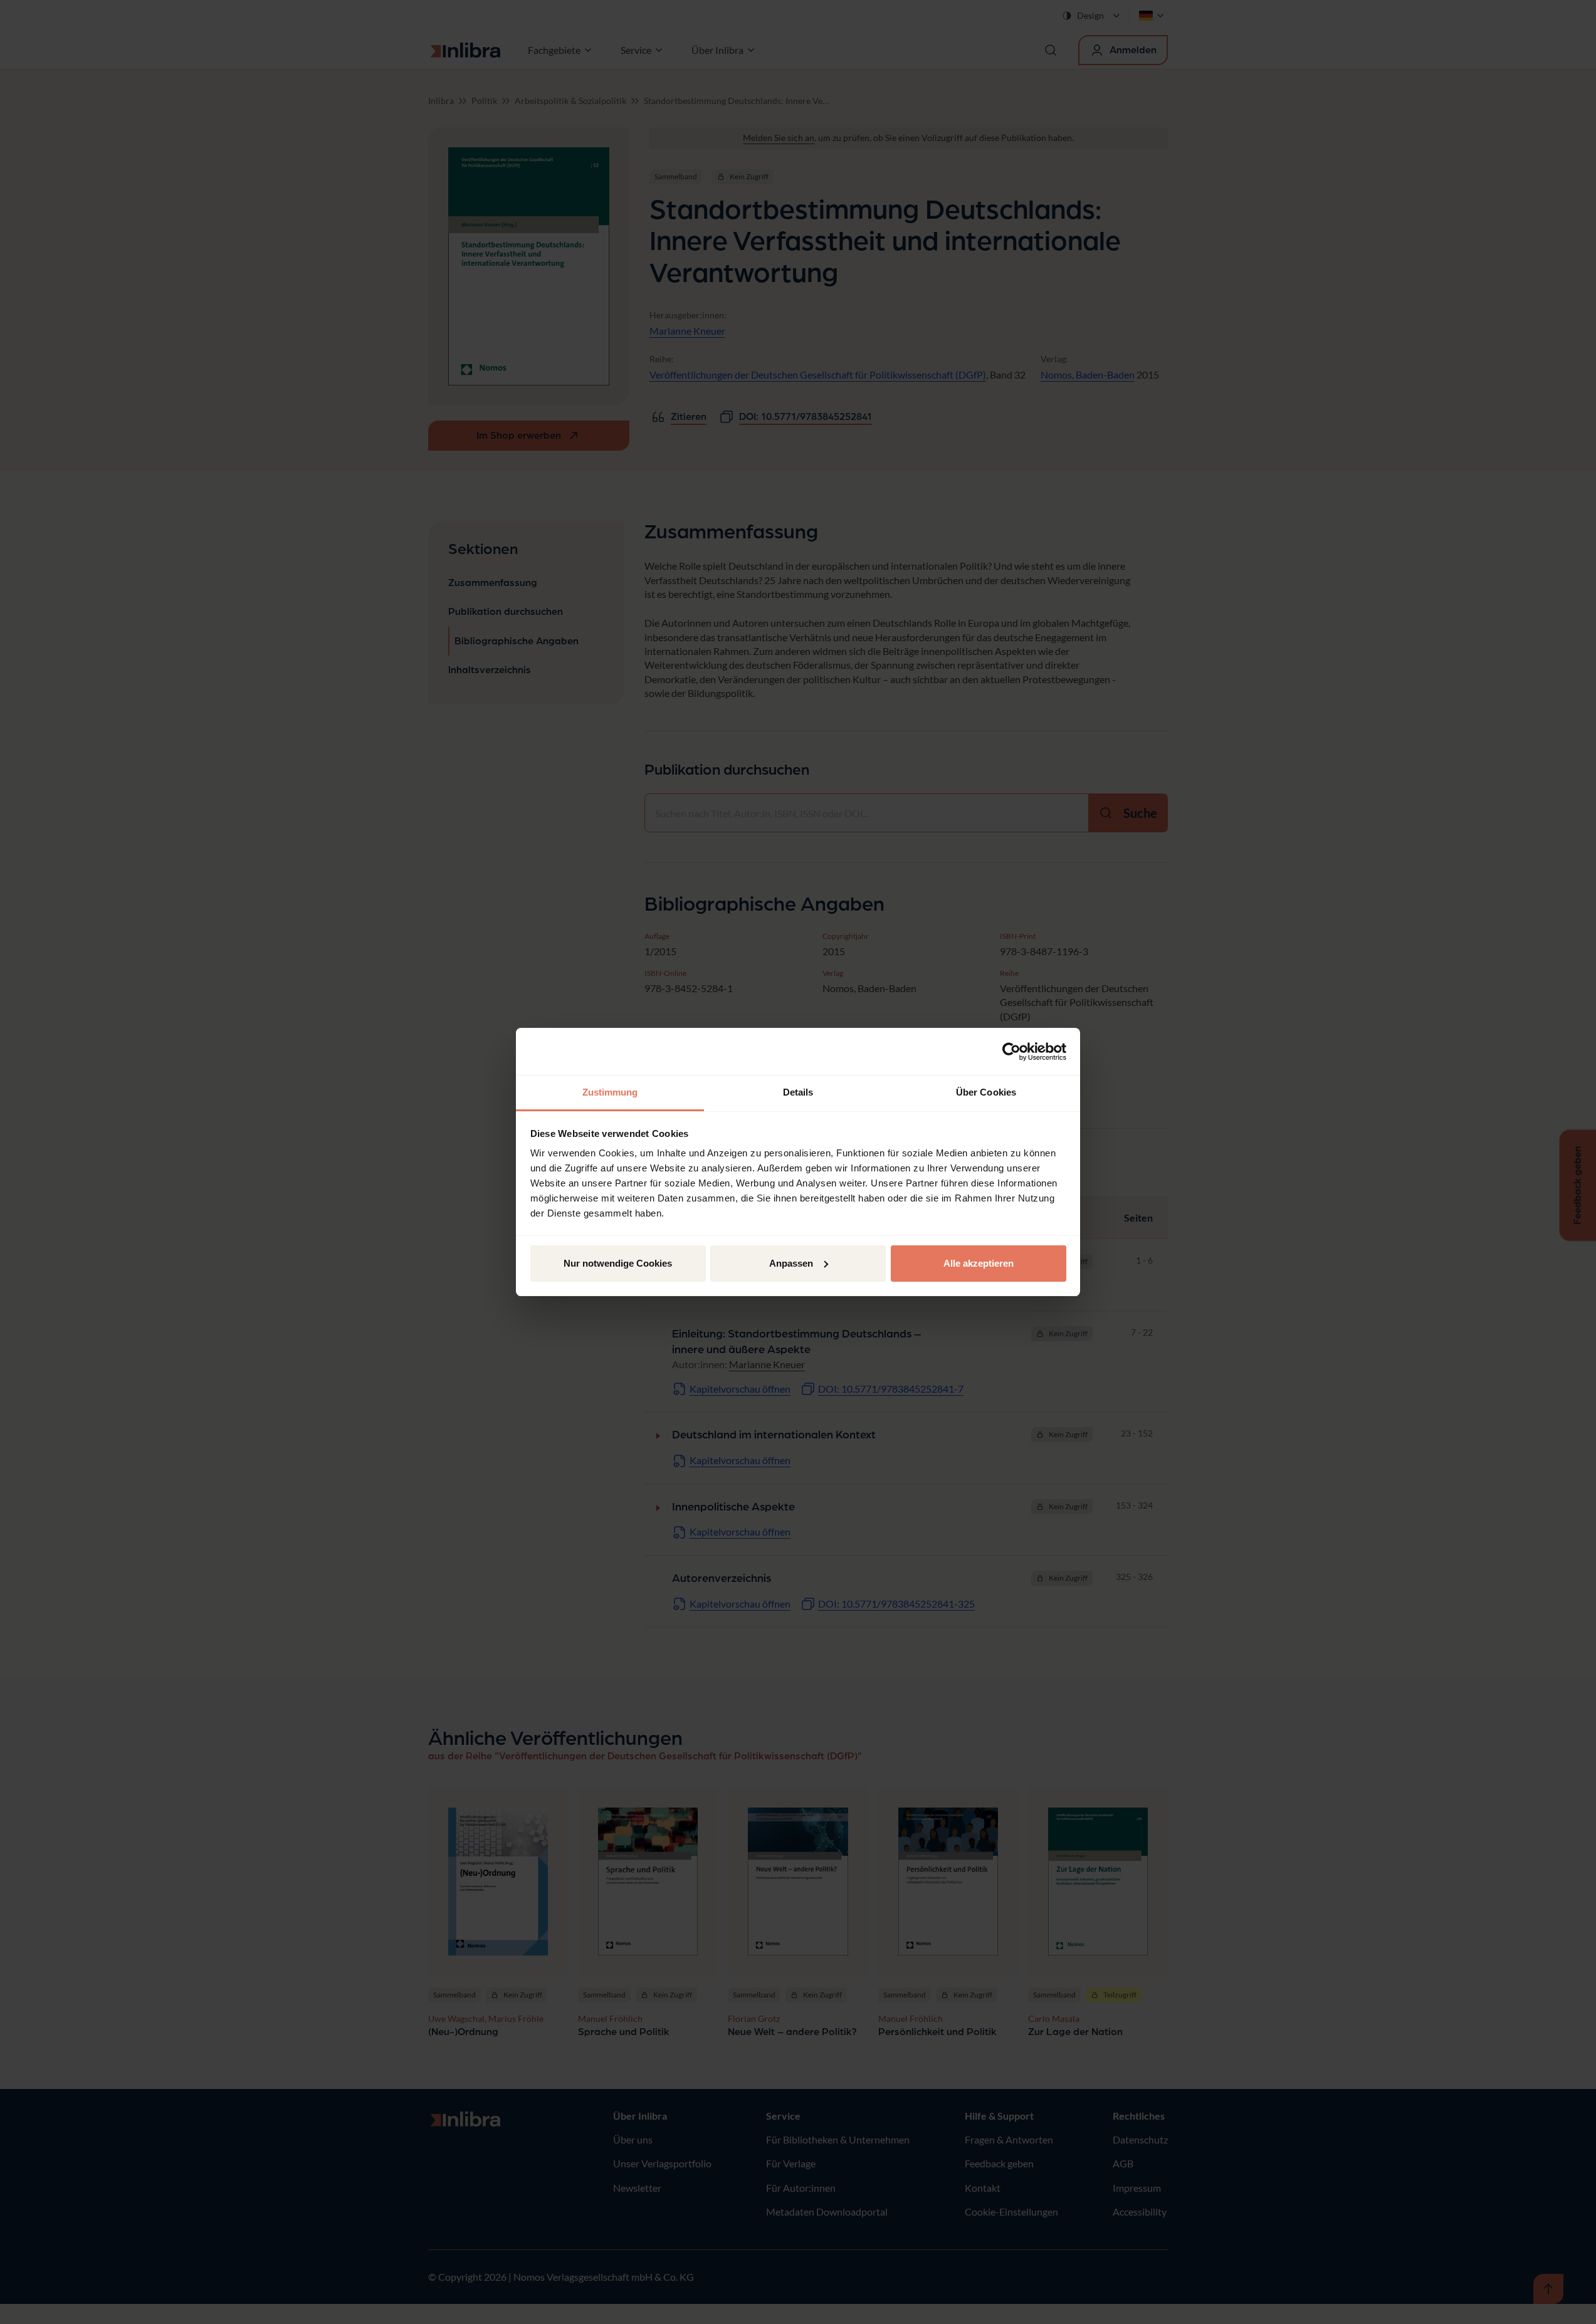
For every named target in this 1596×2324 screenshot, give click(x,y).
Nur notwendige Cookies (618, 1263)
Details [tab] (798, 1092)
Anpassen (791, 1263)
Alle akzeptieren (979, 1263)
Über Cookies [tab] (986, 1092)
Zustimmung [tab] (610, 1092)
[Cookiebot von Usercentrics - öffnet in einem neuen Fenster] (1011, 1052)
